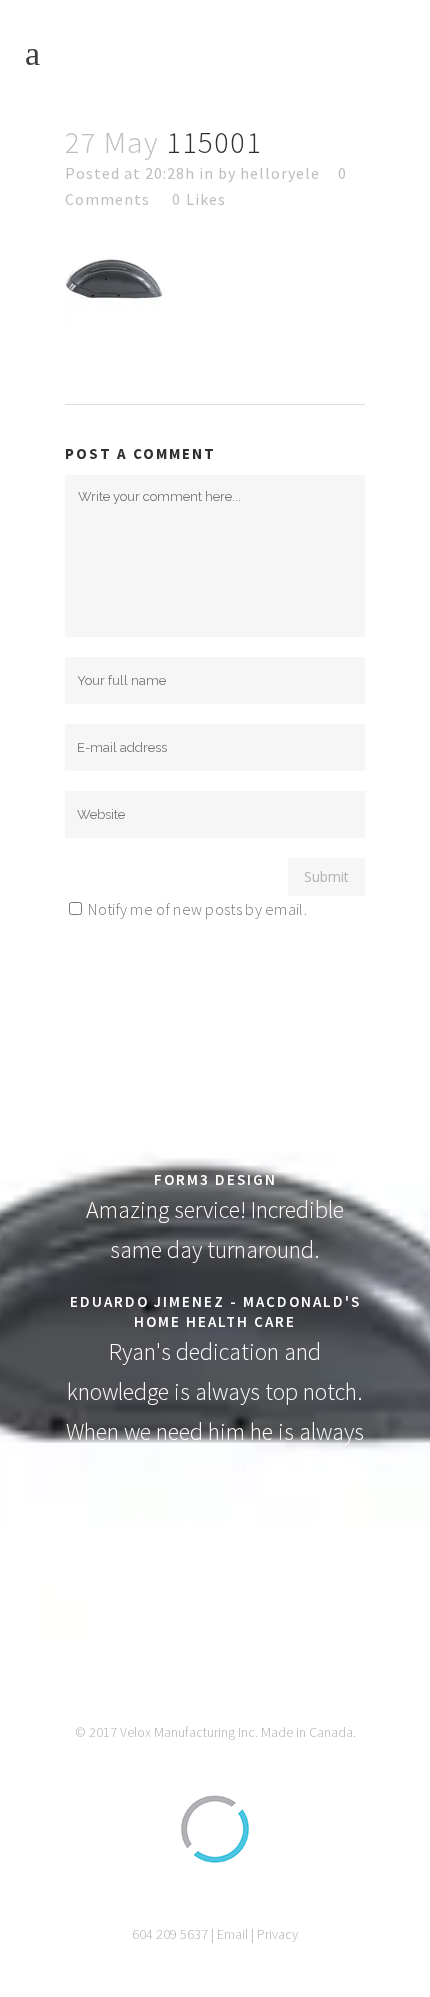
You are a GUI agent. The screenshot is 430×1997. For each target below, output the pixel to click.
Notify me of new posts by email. (197, 909)
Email (232, 1934)
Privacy (277, 1934)
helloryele (280, 173)
